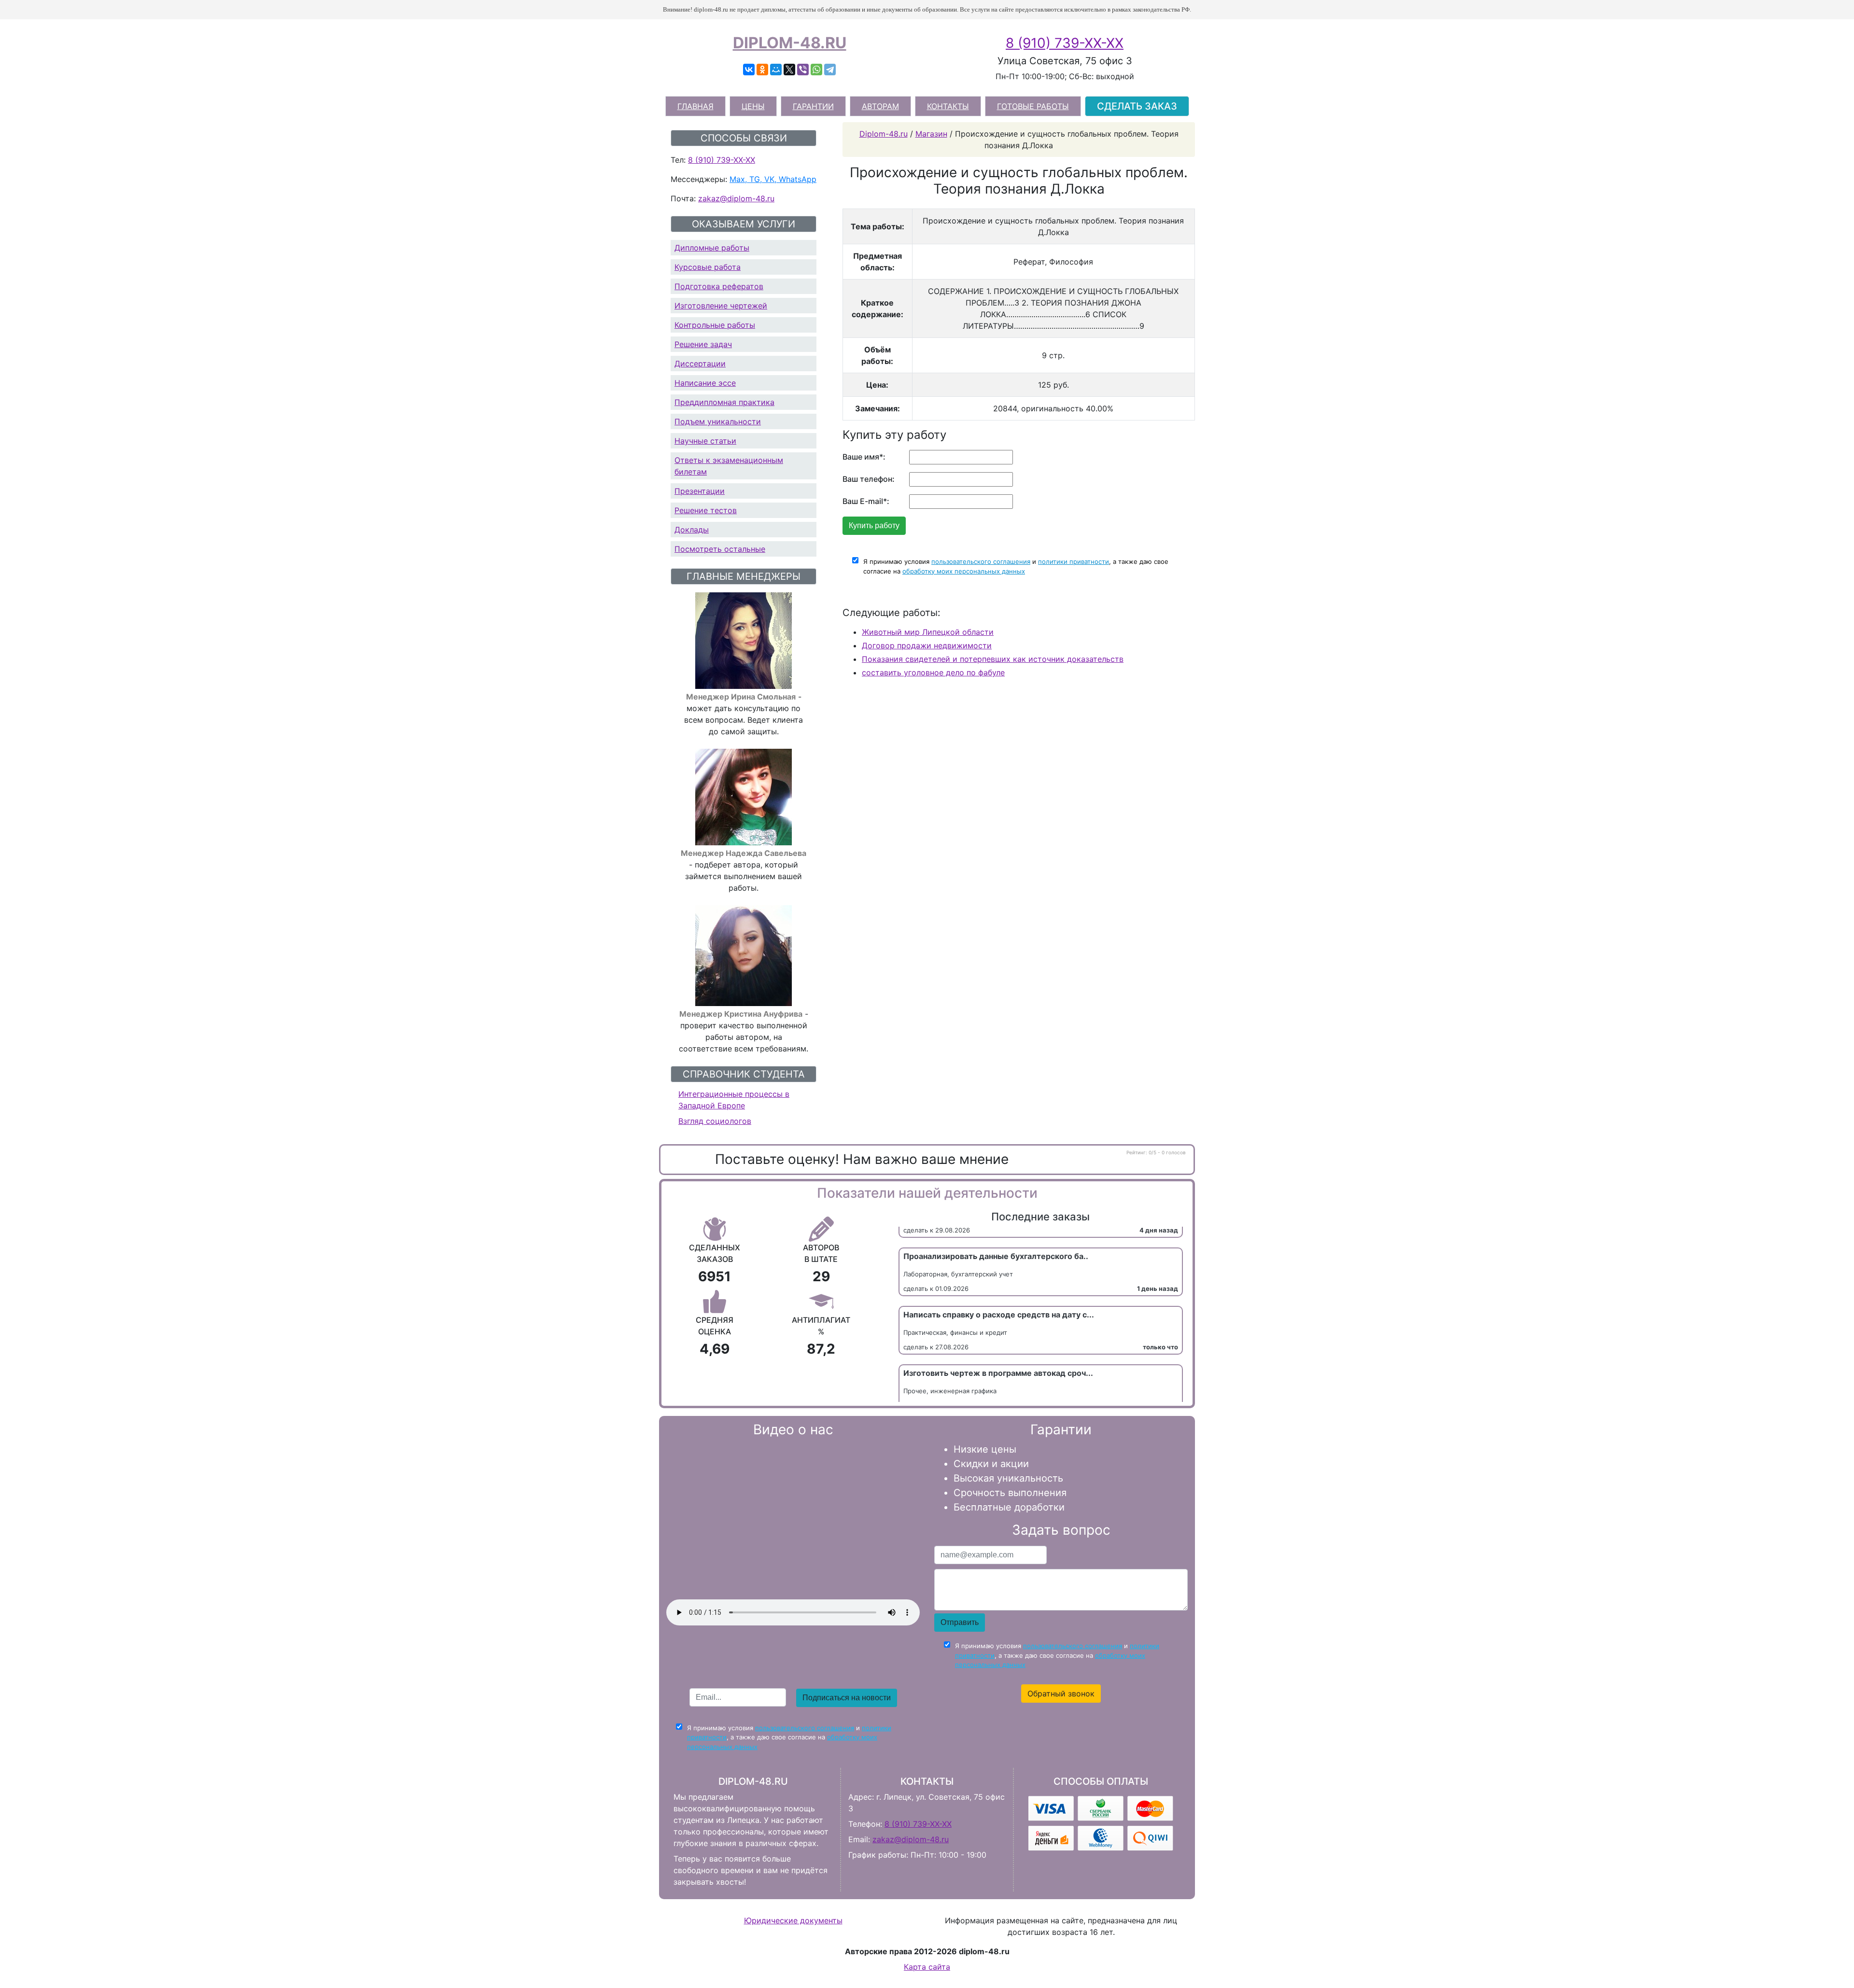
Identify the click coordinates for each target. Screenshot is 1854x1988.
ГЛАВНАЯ (695, 106)
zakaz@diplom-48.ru (736, 198)
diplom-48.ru (790, 43)
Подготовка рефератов (719, 286)
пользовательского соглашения (981, 561)
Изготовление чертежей (721, 306)
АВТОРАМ (880, 106)
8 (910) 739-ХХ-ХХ (1065, 43)
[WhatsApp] (816, 70)
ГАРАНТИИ (813, 106)
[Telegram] (830, 70)
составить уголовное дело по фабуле (933, 672)
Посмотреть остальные (720, 549)
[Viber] (803, 70)
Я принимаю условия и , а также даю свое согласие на (1016, 566)
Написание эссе (705, 383)
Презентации (700, 491)
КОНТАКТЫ (948, 106)
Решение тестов (706, 510)
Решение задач (703, 344)
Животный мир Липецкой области (928, 632)
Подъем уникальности (718, 421)
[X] (789, 70)
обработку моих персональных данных (964, 571)
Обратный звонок (1061, 1694)
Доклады (692, 530)
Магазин (931, 134)
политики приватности (1074, 561)
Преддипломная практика (724, 402)
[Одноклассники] (762, 70)
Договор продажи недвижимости (927, 645)
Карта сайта (927, 1967)
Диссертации (700, 364)
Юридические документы (793, 1920)
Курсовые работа (708, 267)
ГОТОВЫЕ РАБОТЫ (1033, 106)
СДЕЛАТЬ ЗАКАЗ (1137, 106)
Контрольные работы (715, 325)
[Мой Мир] (776, 70)
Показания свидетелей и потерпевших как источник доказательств (993, 659)
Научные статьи (705, 441)
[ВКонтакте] (749, 70)
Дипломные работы (712, 248)
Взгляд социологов (715, 1121)
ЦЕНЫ (753, 106)
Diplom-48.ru (884, 134)
